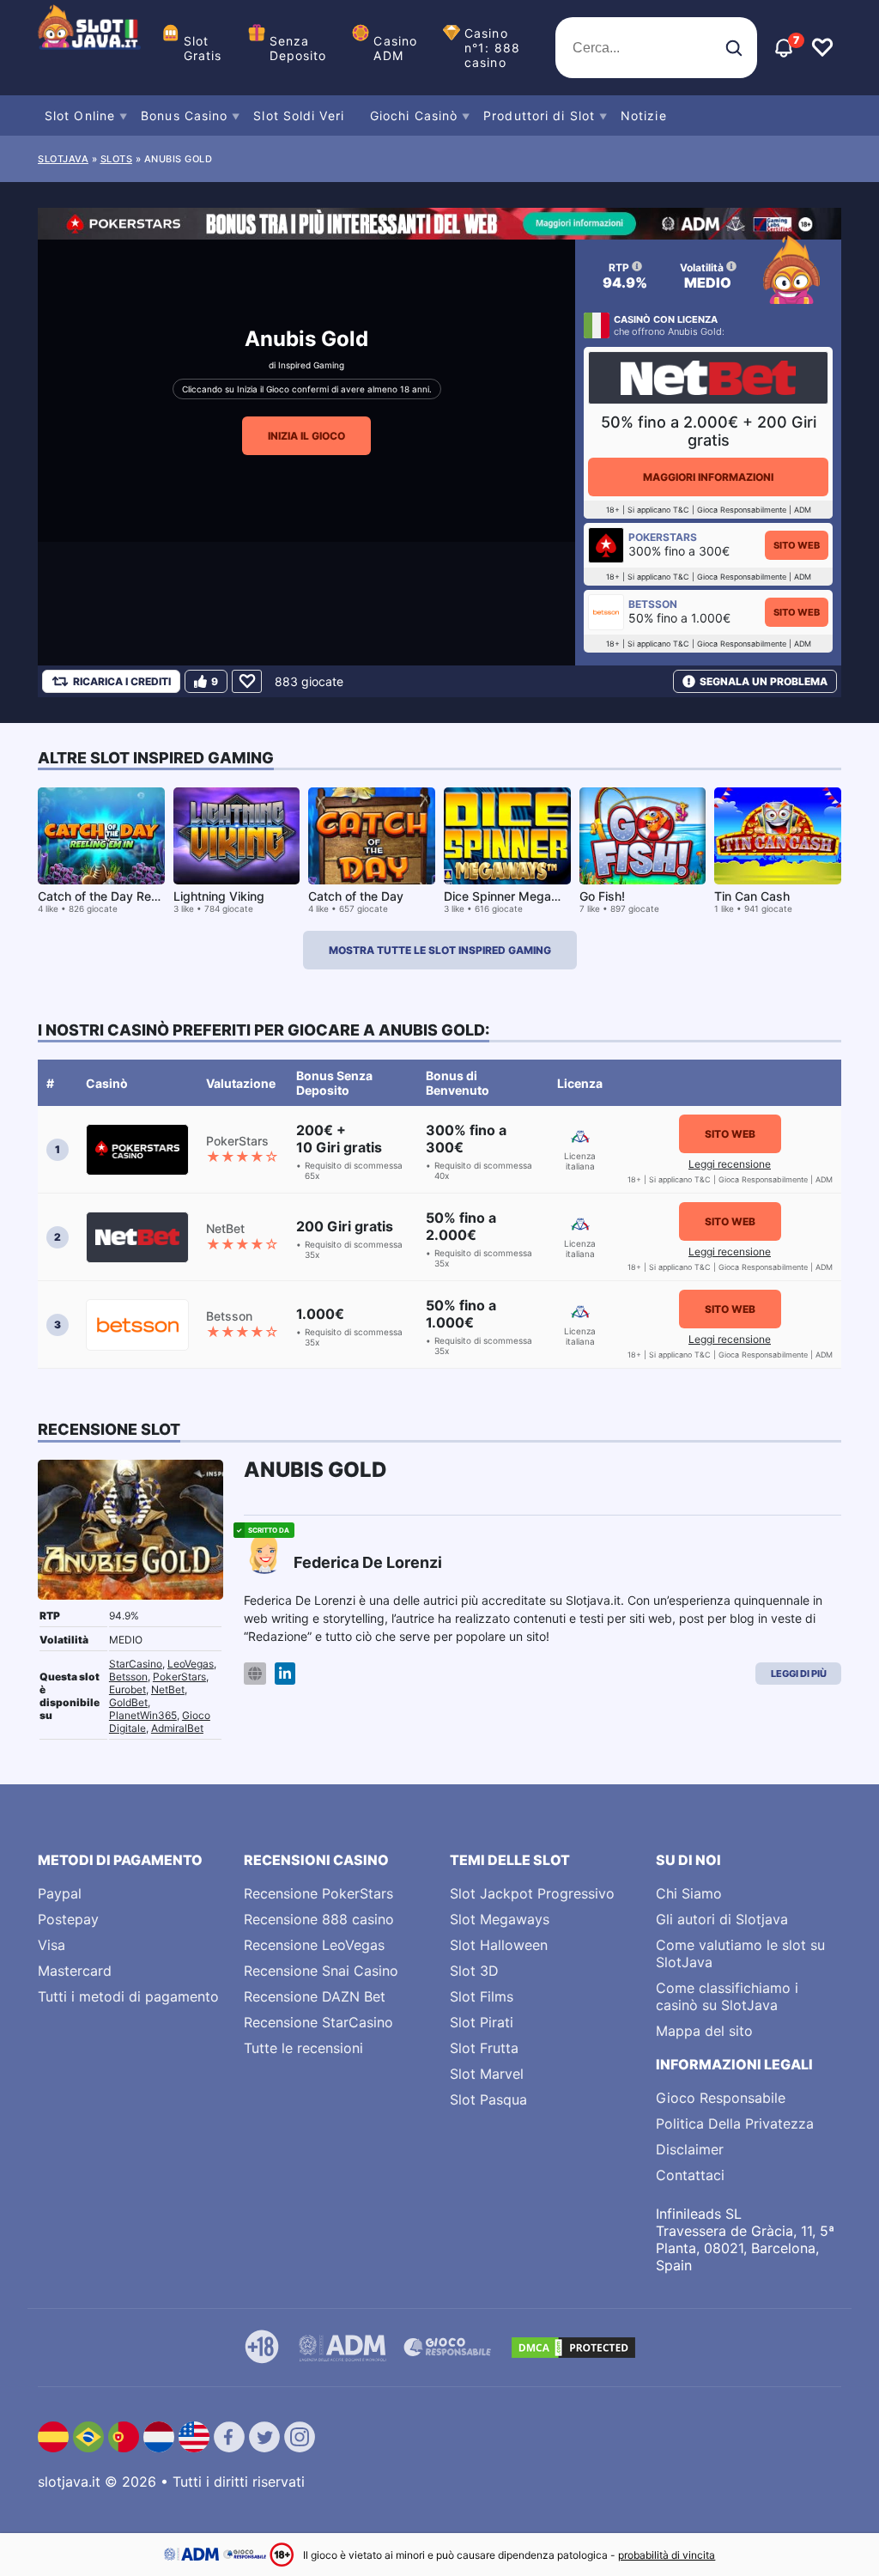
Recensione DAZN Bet (315, 1996)
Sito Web (797, 545)
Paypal (60, 1893)
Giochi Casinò (414, 115)
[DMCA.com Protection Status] (573, 2348)
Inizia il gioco (306, 436)
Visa (52, 1945)
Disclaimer (690, 2149)
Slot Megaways (500, 1919)
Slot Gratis (203, 48)
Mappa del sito (704, 2031)
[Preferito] (247, 681)
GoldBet (128, 1702)
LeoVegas (191, 1664)
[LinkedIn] (285, 1674)
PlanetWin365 (143, 1715)
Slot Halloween (499, 1945)
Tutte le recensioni (303, 2048)
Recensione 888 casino (319, 1919)
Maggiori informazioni (708, 477)
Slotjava (63, 159)
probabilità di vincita (667, 2555)
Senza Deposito (298, 48)
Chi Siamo (689, 1893)
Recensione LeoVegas (314, 1945)
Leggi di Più (799, 1674)
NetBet (168, 1689)
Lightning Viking (219, 896)
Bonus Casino (184, 115)
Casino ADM (395, 48)
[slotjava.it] (89, 48)
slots (117, 159)
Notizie (644, 115)
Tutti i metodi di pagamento (128, 1996)
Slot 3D (474, 1971)
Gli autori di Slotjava (722, 1919)
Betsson (128, 1677)
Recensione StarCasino (318, 2022)
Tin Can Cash (752, 896)
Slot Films (482, 1996)
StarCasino (136, 1664)
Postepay (68, 1919)
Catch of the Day (356, 896)
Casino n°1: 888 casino (492, 48)
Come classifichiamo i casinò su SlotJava (727, 1996)
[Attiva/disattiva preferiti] (822, 48)
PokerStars (179, 1677)
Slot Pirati (482, 2022)
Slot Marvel (487, 2074)
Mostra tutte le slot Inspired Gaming (440, 950)
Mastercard (75, 1971)
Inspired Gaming (311, 365)
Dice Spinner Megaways (513, 896)
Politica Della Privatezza (735, 2123)
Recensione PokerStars (318, 1893)
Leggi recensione (730, 1164)
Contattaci (690, 2175)
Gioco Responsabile (721, 2098)
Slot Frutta (484, 2048)
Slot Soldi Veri (299, 115)
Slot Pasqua (488, 2099)
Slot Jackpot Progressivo (532, 1893)
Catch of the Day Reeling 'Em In (126, 896)
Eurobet (127, 1689)
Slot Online (80, 115)
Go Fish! (602, 896)
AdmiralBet (177, 1728)
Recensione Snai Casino (321, 1971)
